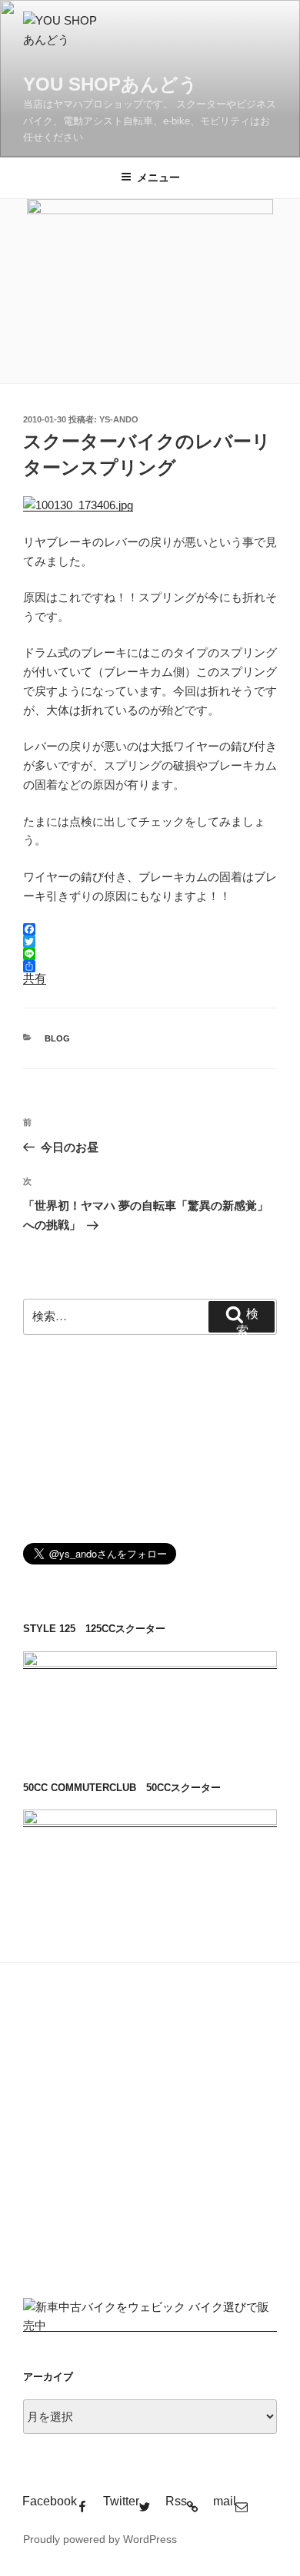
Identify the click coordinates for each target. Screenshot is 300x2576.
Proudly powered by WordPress (100, 2539)
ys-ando (119, 419)
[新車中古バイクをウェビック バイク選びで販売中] (150, 2325)
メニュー (158, 177)
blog (57, 1038)
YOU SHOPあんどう (110, 84)
